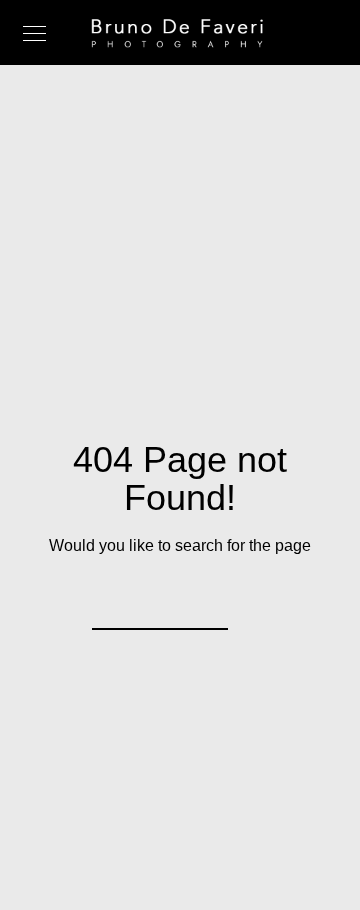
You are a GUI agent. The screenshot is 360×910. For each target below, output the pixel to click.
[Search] (200, 602)
